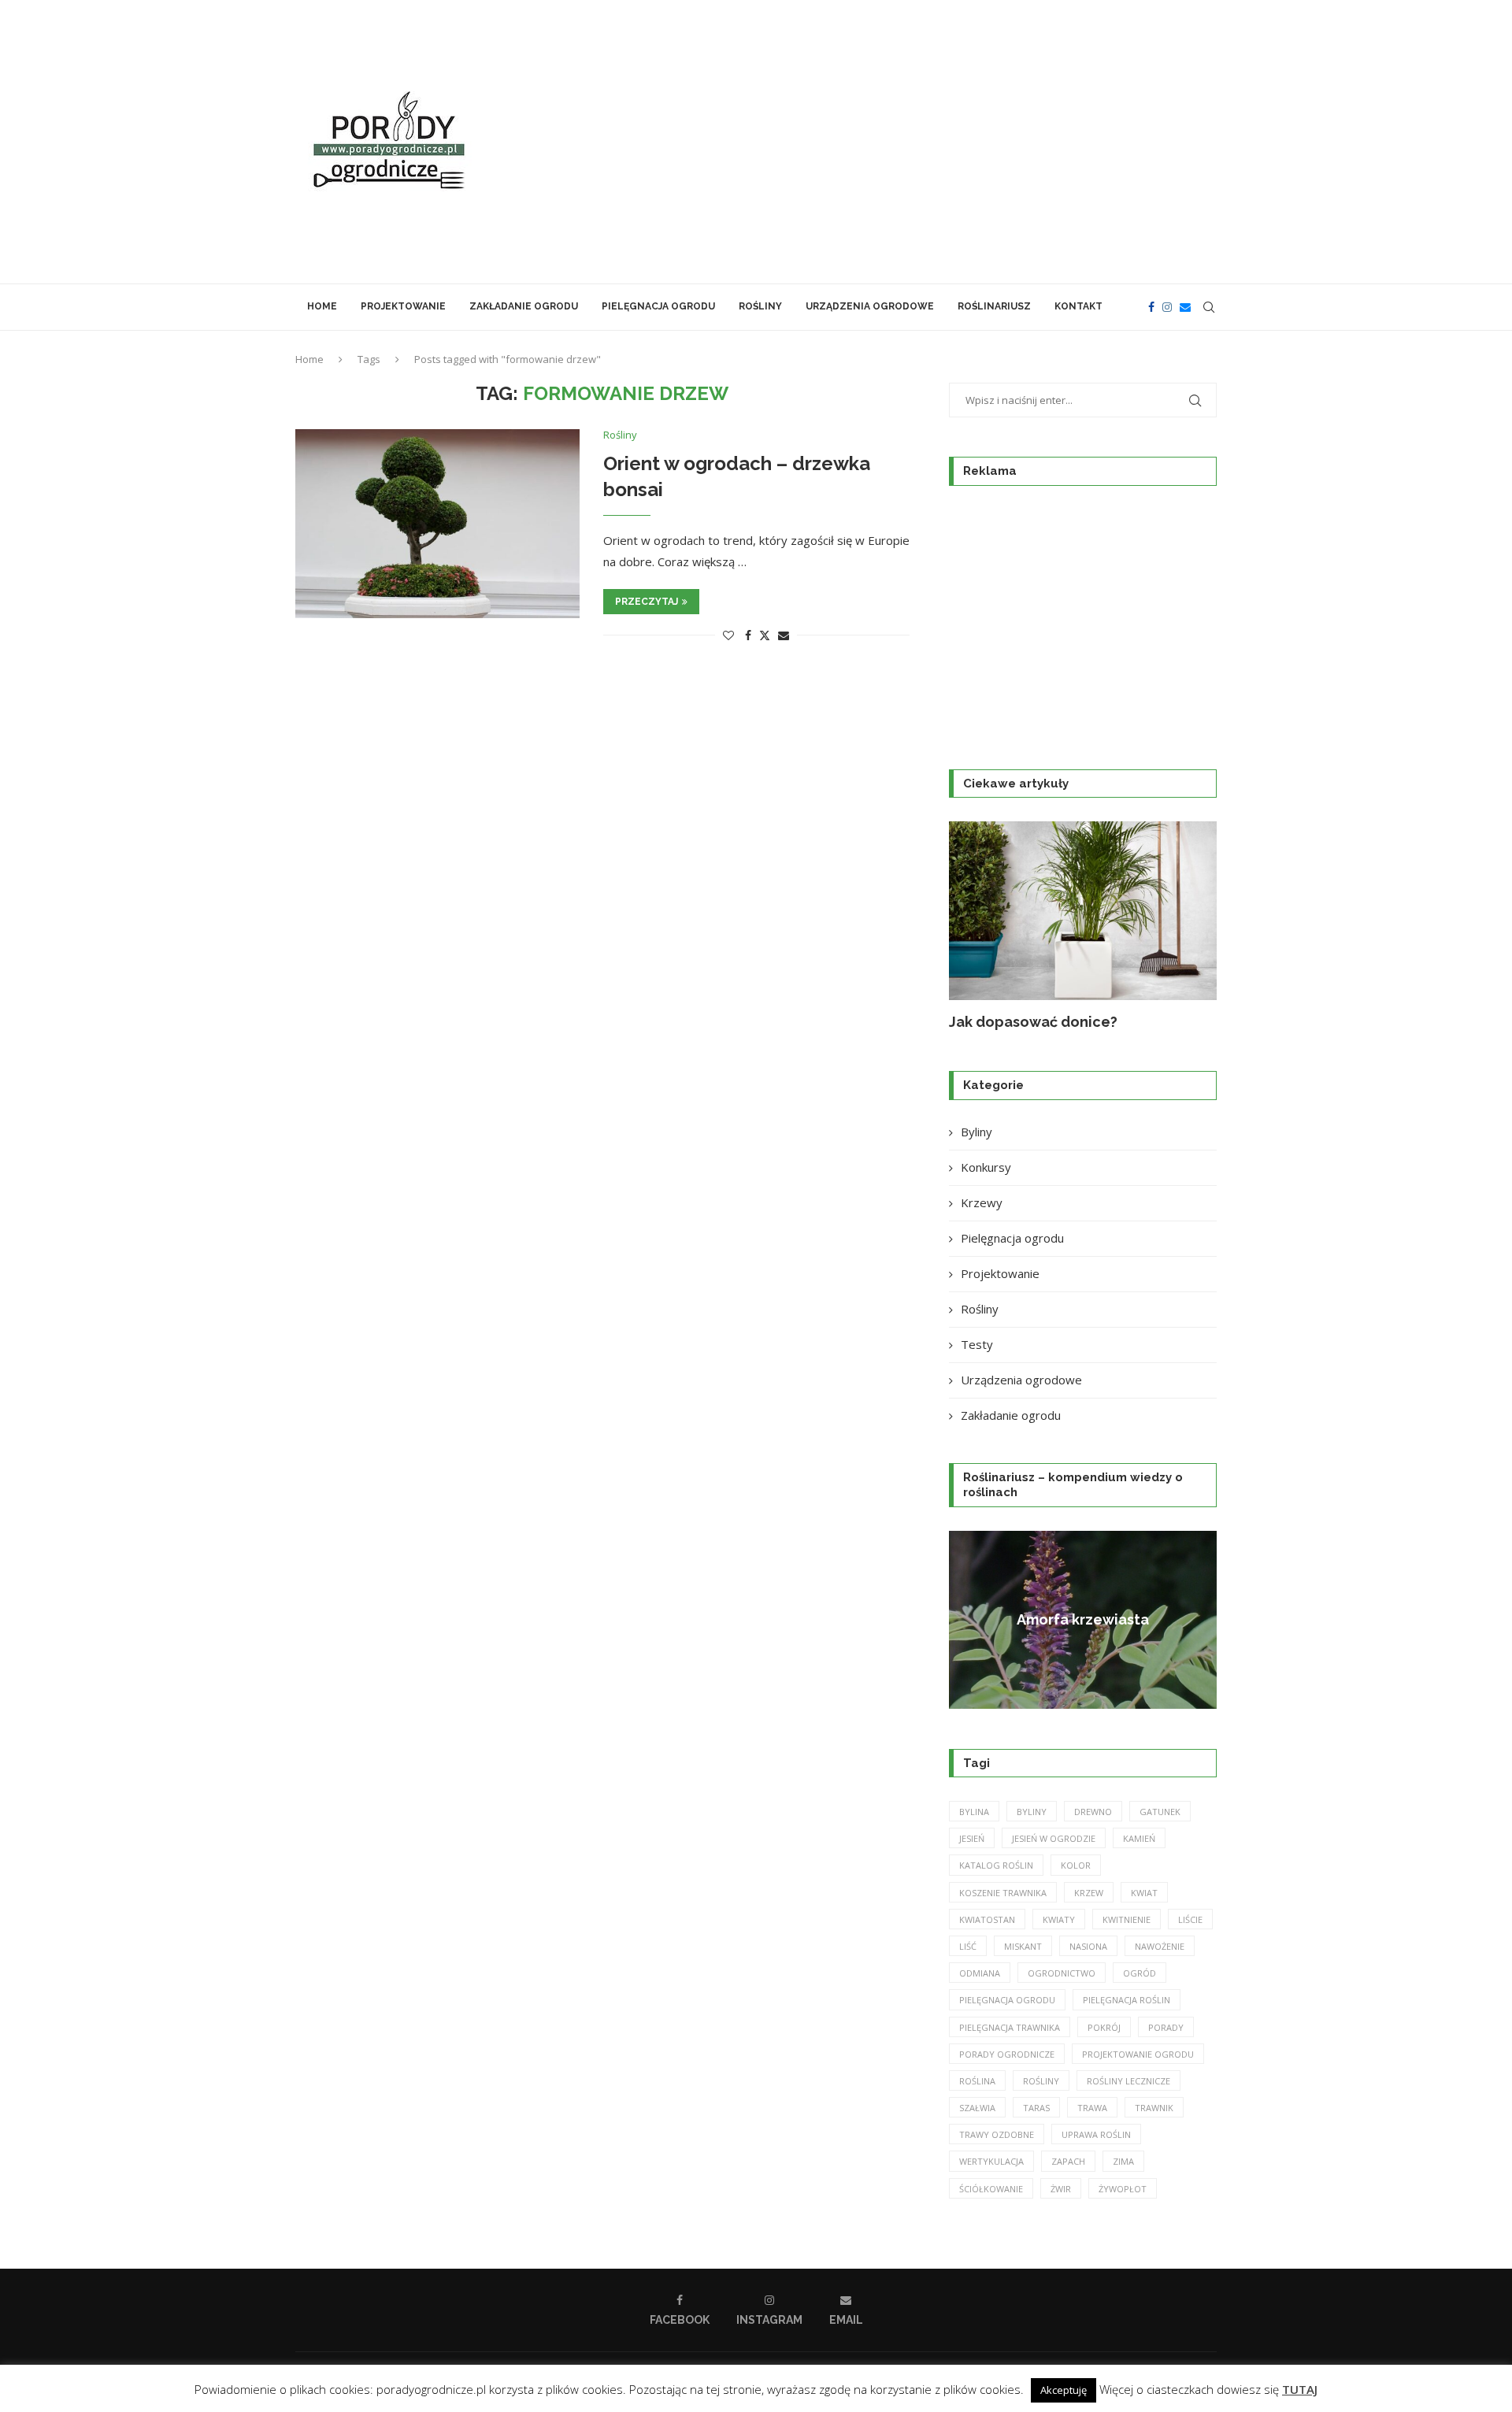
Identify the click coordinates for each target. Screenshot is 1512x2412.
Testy (977, 1344)
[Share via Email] (784, 635)
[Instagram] (1167, 307)
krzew (1089, 1893)
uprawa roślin (1096, 2134)
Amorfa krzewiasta (1083, 1619)
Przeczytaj (647, 602)
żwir (1061, 2189)
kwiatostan (987, 1919)
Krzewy (982, 1202)
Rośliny (760, 306)
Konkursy (986, 1167)
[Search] (1209, 307)
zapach (1068, 2161)
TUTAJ (1300, 2389)
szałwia (977, 2108)
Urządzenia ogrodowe (870, 306)
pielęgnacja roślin (1127, 2000)
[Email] (1185, 307)
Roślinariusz (994, 306)
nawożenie (1160, 1946)
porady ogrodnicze (1007, 2054)
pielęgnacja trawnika (1010, 2027)
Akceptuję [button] (1064, 2390)
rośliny (1041, 2081)
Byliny (976, 1132)
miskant (1023, 1946)
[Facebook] (1151, 307)
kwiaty (1059, 1919)
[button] (978, 926)
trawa (1092, 2108)
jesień (972, 1838)
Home (322, 306)
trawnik (1154, 2108)
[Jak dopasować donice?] (1083, 911)
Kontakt (1078, 306)
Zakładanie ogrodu (524, 306)
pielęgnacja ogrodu (1007, 2000)
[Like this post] (728, 635)
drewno (1093, 1812)
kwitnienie (1127, 1919)
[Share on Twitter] (765, 635)
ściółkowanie (991, 2189)
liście (1190, 1919)
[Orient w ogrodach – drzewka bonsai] (437, 524)
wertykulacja (991, 2161)
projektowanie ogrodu (1138, 2054)
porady (1166, 2027)
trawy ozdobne (997, 2134)
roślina (977, 2081)
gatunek (1160, 1812)
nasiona (1088, 1946)
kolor (1076, 1865)
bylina (974, 1812)
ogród (1140, 1973)
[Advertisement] (913, 142)
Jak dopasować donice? (1033, 1022)
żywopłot (1123, 2189)
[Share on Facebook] (748, 635)
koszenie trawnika (1003, 1893)
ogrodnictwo (1062, 1973)
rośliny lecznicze (1128, 2081)
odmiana (980, 1973)
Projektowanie (403, 306)
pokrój (1104, 2027)
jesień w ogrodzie (1054, 1838)
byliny (1032, 1812)
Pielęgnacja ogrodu (658, 306)
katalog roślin (996, 1865)
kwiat (1144, 1893)
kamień (1139, 1838)
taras (1036, 2108)
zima (1123, 2161)
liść (968, 1946)
